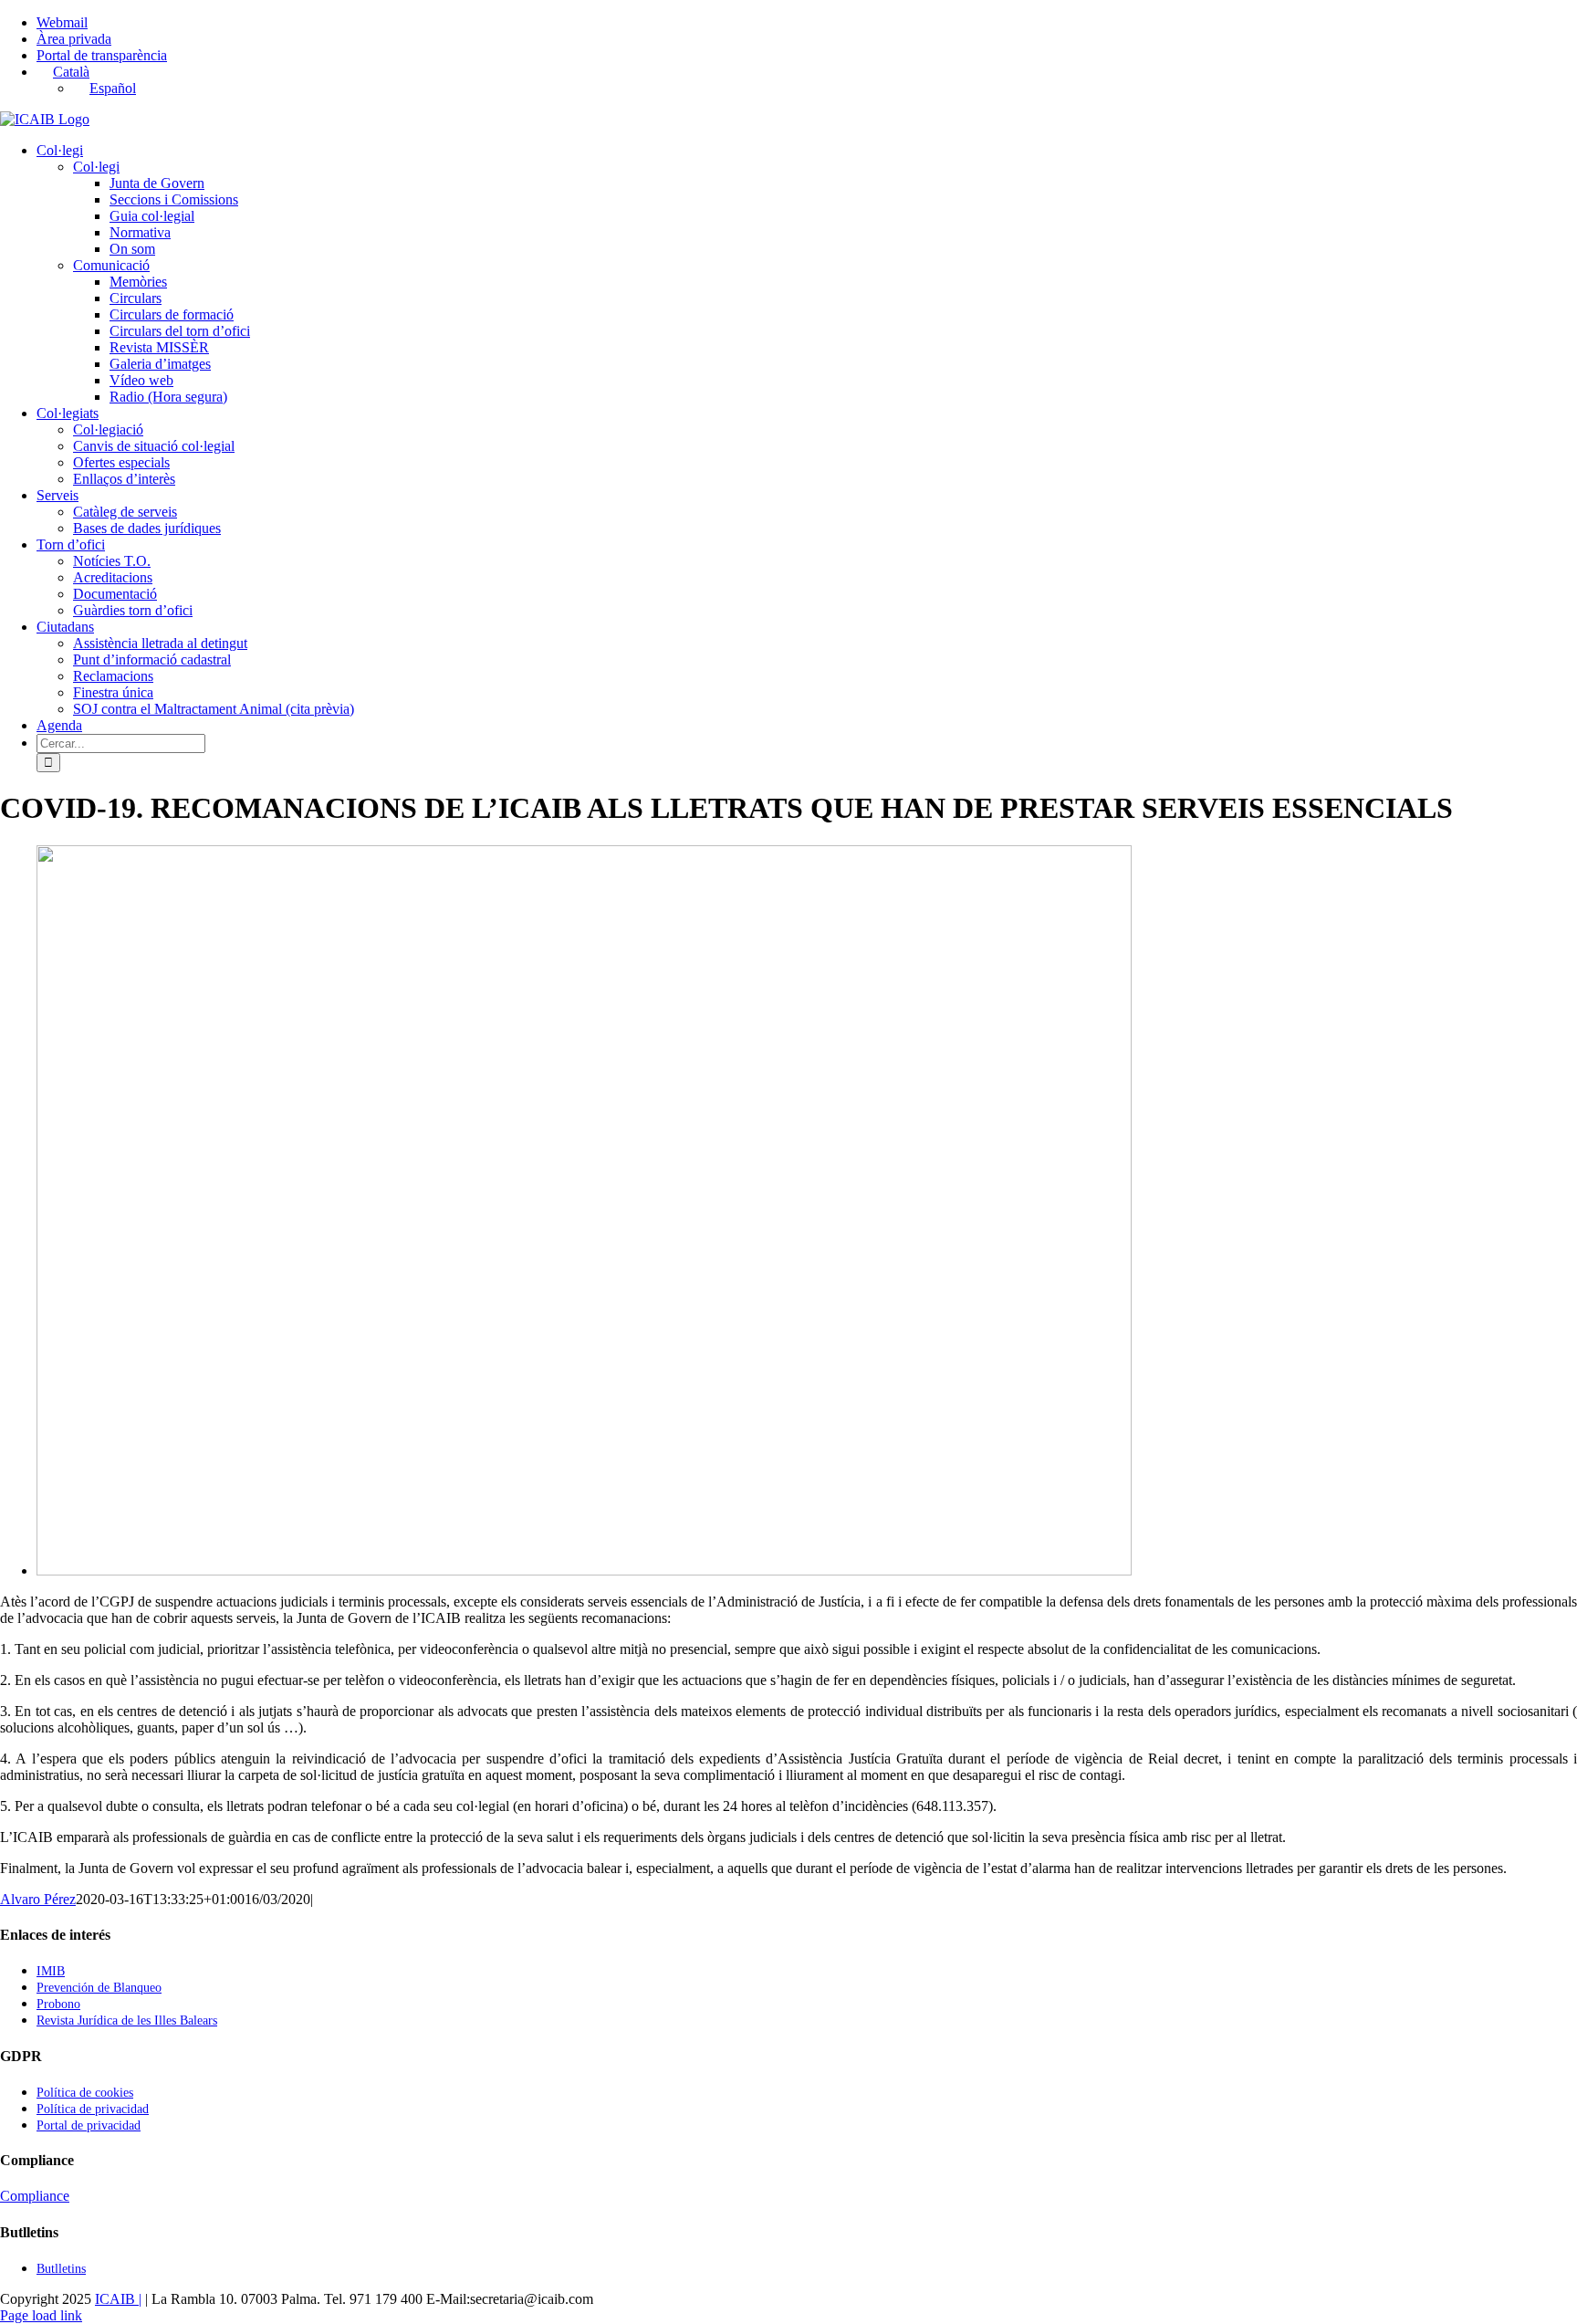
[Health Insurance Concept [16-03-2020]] (584, 1570)
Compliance (35, 2196)
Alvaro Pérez (38, 1899)
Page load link (41, 2315)
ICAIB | (118, 2299)
